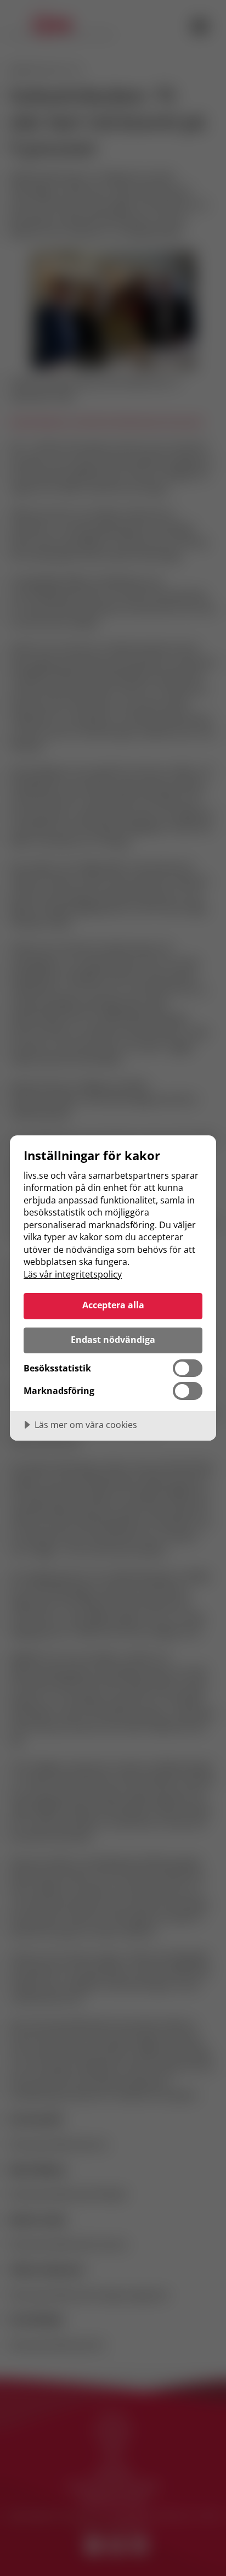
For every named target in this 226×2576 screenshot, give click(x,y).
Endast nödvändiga (113, 1340)
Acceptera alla (113, 1305)
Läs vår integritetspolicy (73, 1274)
